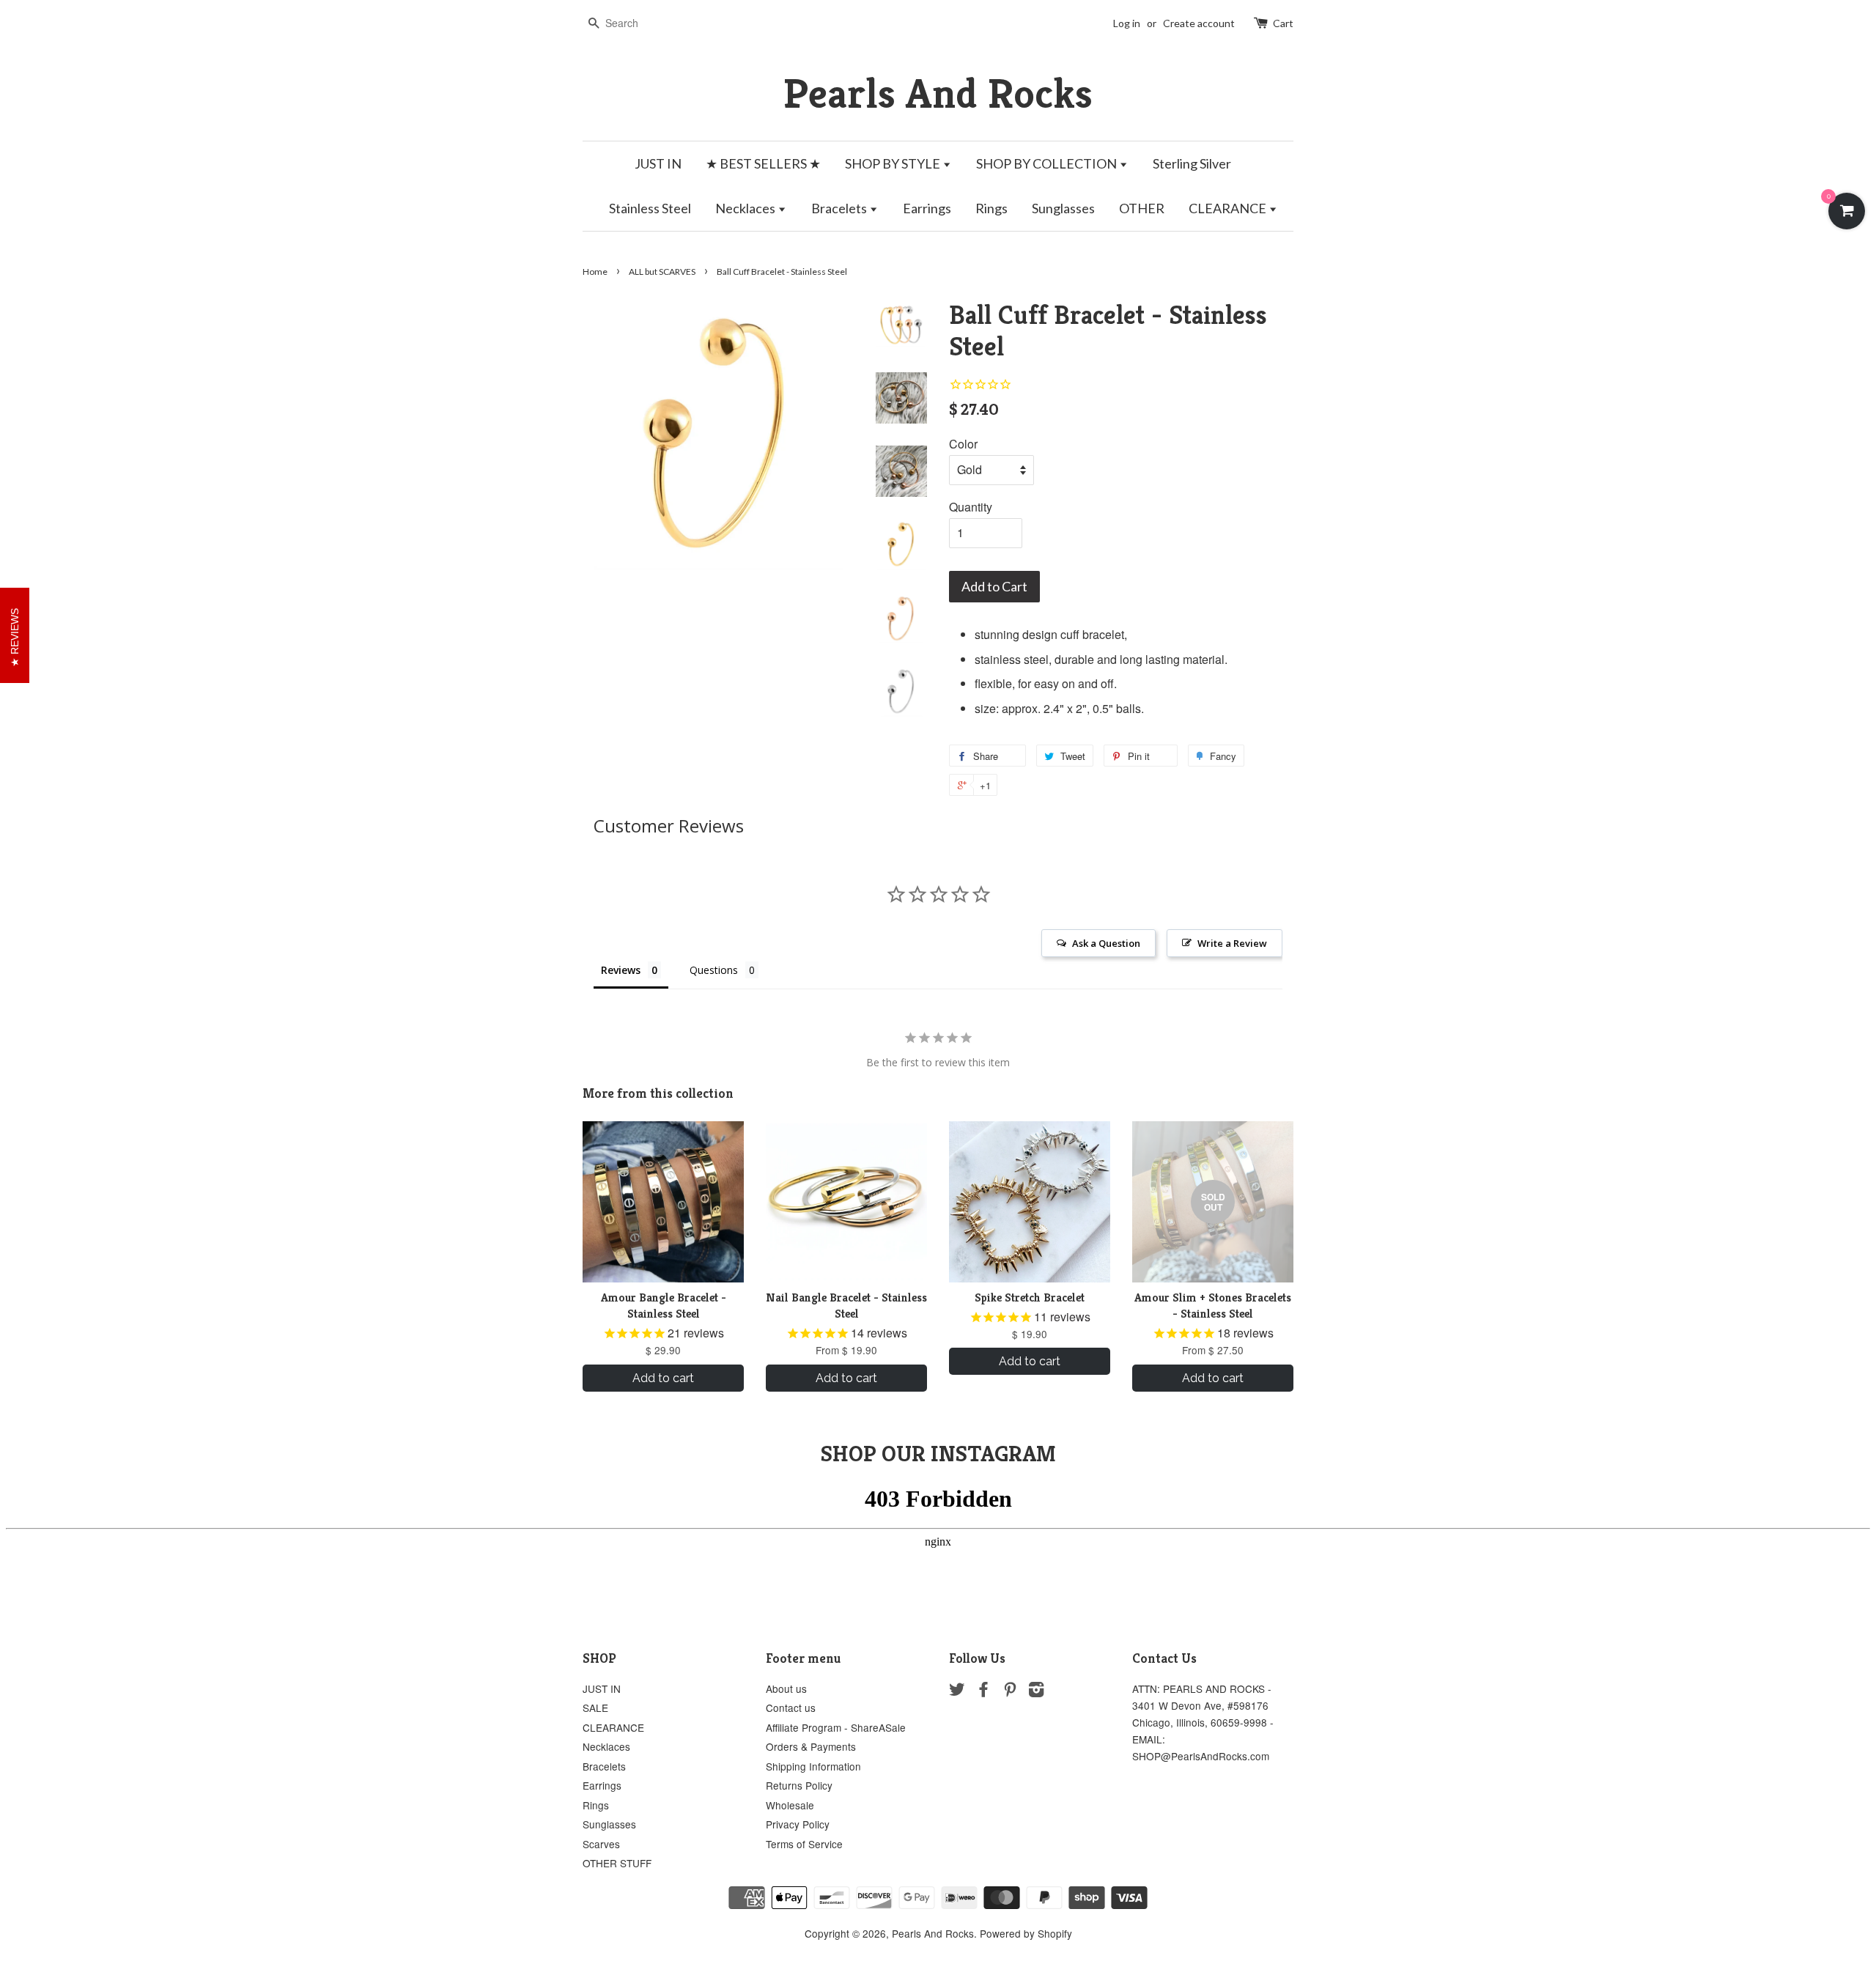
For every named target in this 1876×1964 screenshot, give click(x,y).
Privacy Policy (798, 1824)
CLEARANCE (1229, 208)
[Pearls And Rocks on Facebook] (983, 1691)
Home (595, 272)
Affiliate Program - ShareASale (836, 1727)
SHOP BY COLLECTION (1048, 163)
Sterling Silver (1192, 163)
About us (786, 1688)
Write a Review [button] (1232, 943)
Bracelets (840, 208)
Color (963, 444)
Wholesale (790, 1805)
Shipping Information (813, 1766)
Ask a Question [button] (1106, 943)
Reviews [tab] (621, 970)
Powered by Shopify (1026, 1933)
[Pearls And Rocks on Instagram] (1036, 1691)
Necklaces (746, 208)
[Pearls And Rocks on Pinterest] (1010, 1691)
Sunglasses (1063, 208)
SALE (595, 1708)
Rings (991, 208)
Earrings (927, 208)
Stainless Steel (650, 208)
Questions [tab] (714, 970)
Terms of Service (804, 1844)
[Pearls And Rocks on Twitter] (957, 1691)
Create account (1199, 23)
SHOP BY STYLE (894, 163)
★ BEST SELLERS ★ (763, 163)
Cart (1283, 23)
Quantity (971, 507)
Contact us (791, 1708)
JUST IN (658, 163)
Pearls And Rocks (938, 93)
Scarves (601, 1844)
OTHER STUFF (617, 1863)
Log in (1127, 23)
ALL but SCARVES (662, 272)
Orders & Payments (811, 1746)
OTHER (1142, 208)
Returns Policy (799, 1785)
